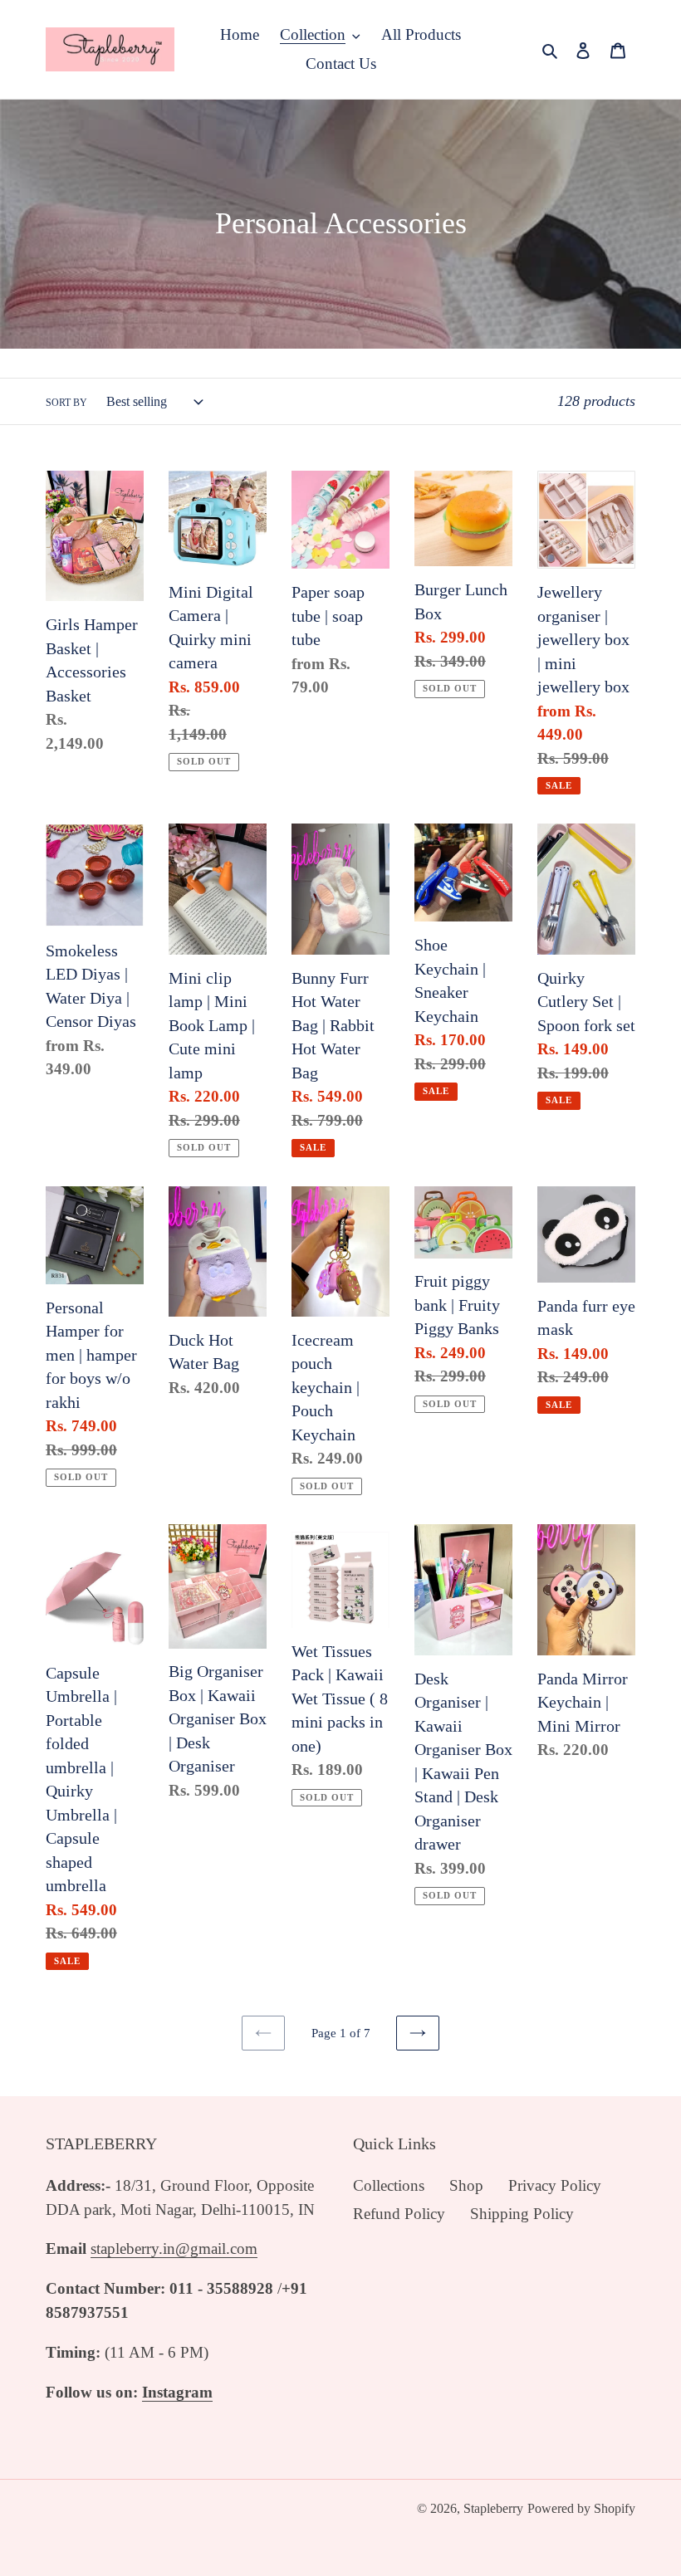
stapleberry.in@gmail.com (174, 2249)
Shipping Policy (522, 2214)
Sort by (66, 403)
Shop (466, 2185)
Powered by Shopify (581, 2508)
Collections (389, 2185)
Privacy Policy (555, 2185)
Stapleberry (493, 2508)
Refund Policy (399, 2214)
